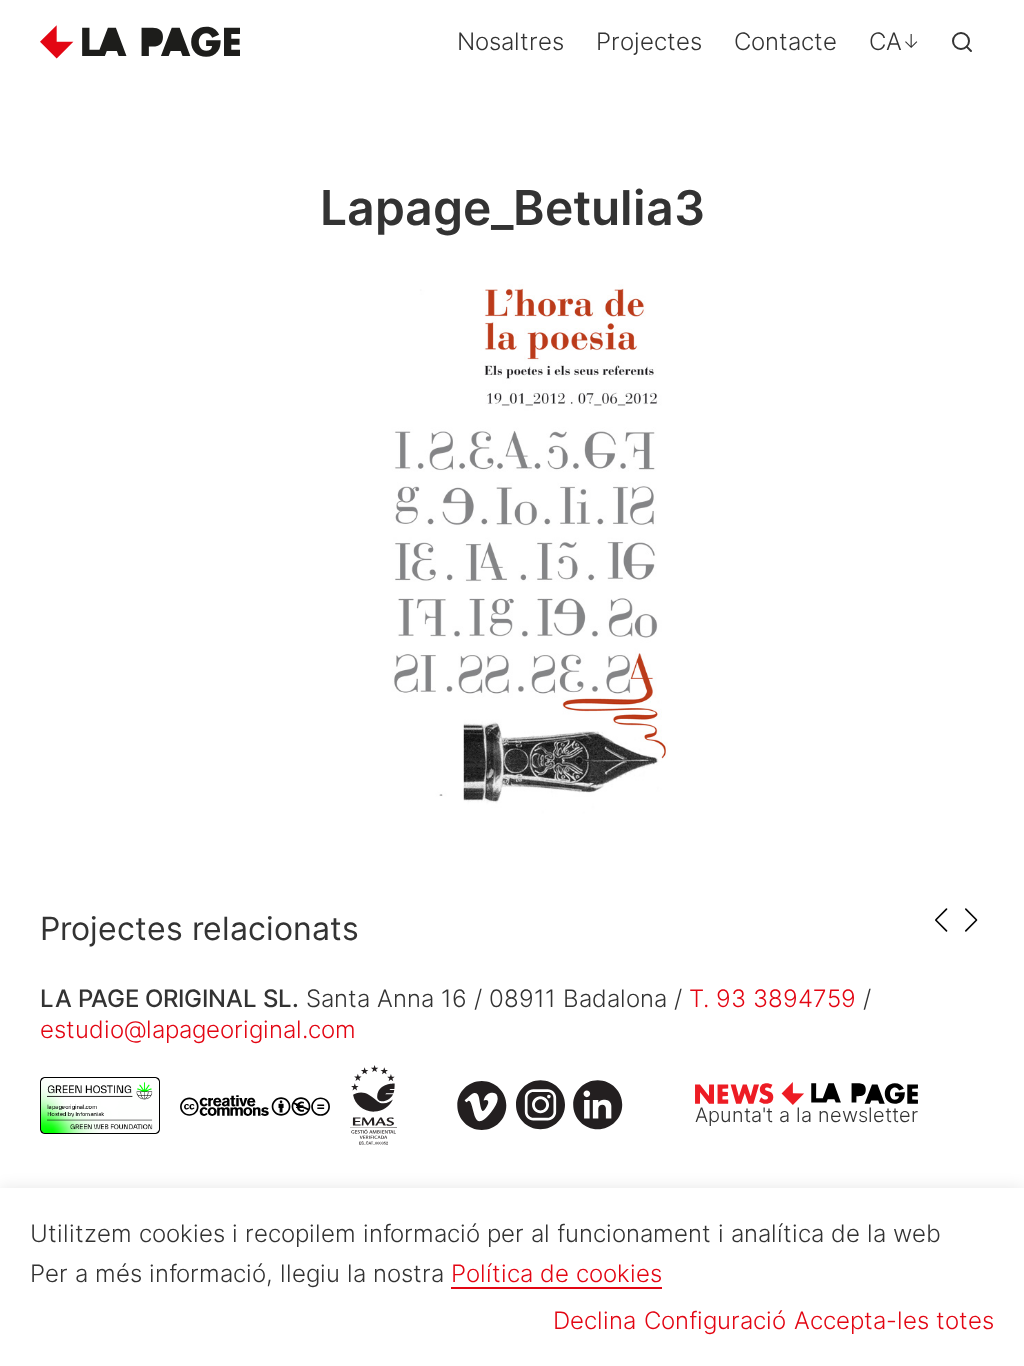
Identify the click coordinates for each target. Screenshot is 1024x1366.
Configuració (715, 1320)
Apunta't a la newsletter (806, 1115)
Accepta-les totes (894, 1320)
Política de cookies (556, 1273)
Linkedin (598, 1105)
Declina (594, 1320)
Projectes (649, 41)
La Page (140, 42)
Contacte (785, 41)
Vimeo (482, 1105)
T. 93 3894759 (772, 998)
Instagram (540, 1105)
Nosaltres (510, 41)
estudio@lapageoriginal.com (198, 1029)
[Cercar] (962, 42)
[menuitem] (894, 42)
